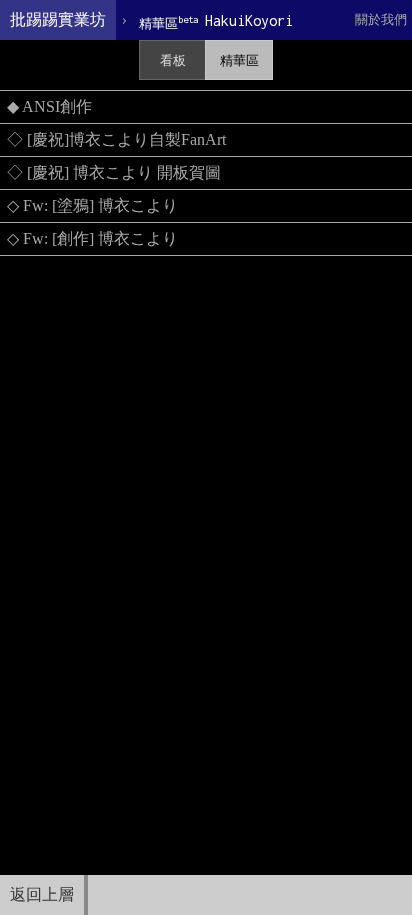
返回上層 (42, 894)
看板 (173, 60)
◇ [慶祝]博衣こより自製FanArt (116, 139)
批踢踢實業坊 (58, 19)
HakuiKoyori (216, 21)
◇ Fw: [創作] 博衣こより (92, 238)
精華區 (239, 60)
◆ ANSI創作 (49, 106)
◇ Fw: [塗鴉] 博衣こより (92, 205)
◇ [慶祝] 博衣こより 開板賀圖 (114, 172)
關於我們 (381, 19)
